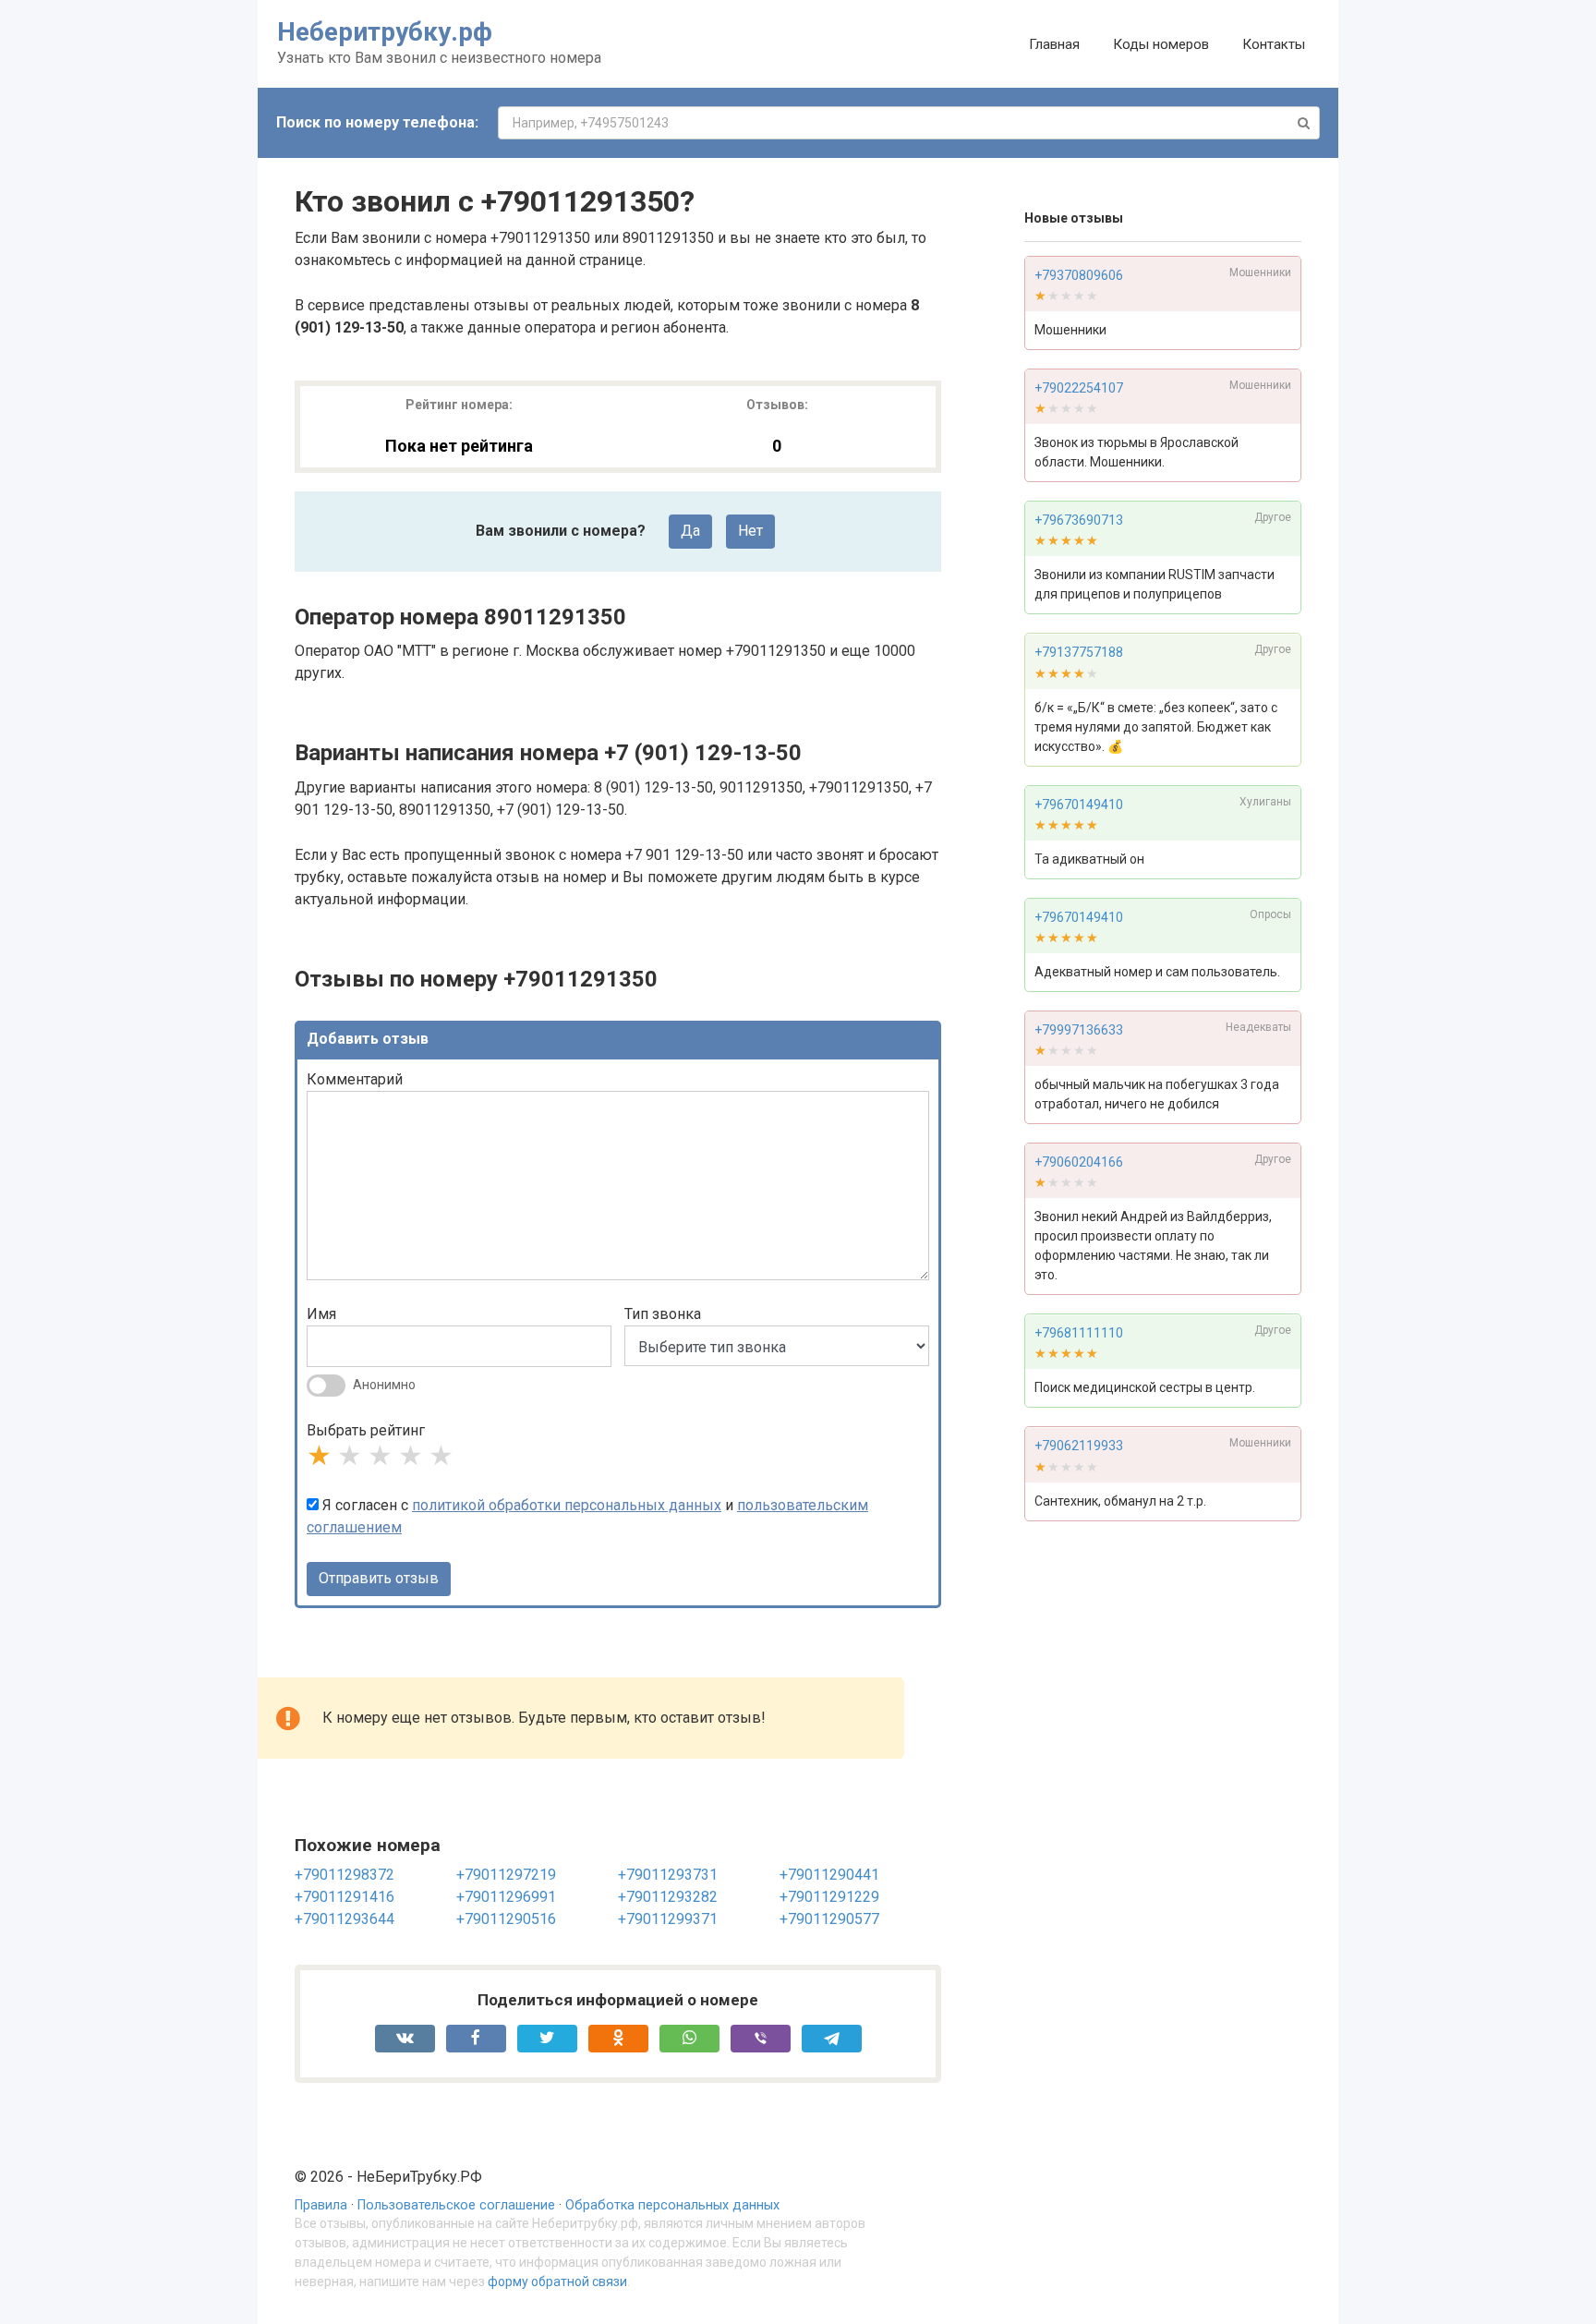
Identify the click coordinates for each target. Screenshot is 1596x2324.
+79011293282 (668, 1897)
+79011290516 (506, 1919)
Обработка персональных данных (672, 2205)
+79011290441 (829, 1875)
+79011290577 (829, 1919)
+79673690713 (1079, 520)
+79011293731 (668, 1875)
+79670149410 (1079, 805)
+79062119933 (1079, 1446)
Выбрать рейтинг (366, 1430)
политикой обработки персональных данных (567, 1505)
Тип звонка (663, 1314)
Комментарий (355, 1079)
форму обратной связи (557, 2282)
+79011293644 (345, 1919)
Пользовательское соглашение (456, 2205)
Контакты (1274, 44)
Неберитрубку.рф (385, 32)
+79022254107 (1079, 388)
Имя (321, 1314)
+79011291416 (345, 1897)
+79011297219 (506, 1875)
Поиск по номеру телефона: (377, 122)
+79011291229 (829, 1897)
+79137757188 (1079, 653)
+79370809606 (1079, 275)
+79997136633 (1079, 1030)
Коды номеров (1161, 44)
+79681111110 (1079, 1334)
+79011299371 (668, 1919)
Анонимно (384, 1385)
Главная (1054, 44)
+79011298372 (345, 1875)
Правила (321, 2205)
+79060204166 (1079, 1162)
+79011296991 (506, 1897)
